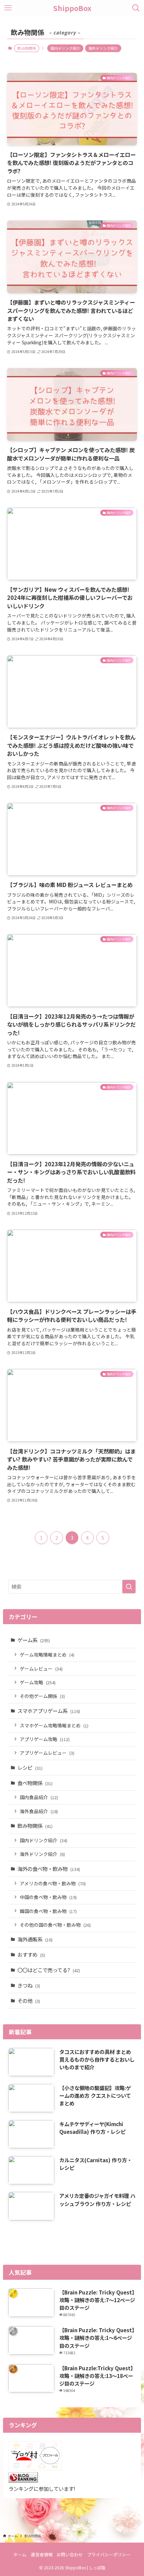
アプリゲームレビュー (47, 1753)
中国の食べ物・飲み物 (48, 1897)
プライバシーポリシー (109, 2554)
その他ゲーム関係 (42, 1696)
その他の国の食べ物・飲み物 (55, 1925)
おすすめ (31, 1954)
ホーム (20, 2554)
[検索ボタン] (136, 8)
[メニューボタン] (8, 8)
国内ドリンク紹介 (65, 48)
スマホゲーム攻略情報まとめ (54, 1725)
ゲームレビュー (41, 1669)
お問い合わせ (70, 2554)
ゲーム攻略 (38, 1682)
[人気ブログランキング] (23, 2480)
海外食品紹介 (39, 1811)
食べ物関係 (35, 1783)
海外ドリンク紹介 (103, 48)
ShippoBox (72, 8)
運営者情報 (42, 2554)
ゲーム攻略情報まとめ (47, 1655)
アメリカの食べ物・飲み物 (53, 1883)
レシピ (30, 1767)
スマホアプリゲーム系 (49, 1711)
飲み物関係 (35, 1826)
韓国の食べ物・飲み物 (48, 1911)
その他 (29, 2001)
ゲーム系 (34, 1640)
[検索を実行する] (129, 1587)
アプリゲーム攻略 (45, 1739)
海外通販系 (35, 1939)
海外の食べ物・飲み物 (49, 1869)
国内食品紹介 (39, 1797)
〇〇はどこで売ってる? (49, 1970)
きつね (29, 1985)
